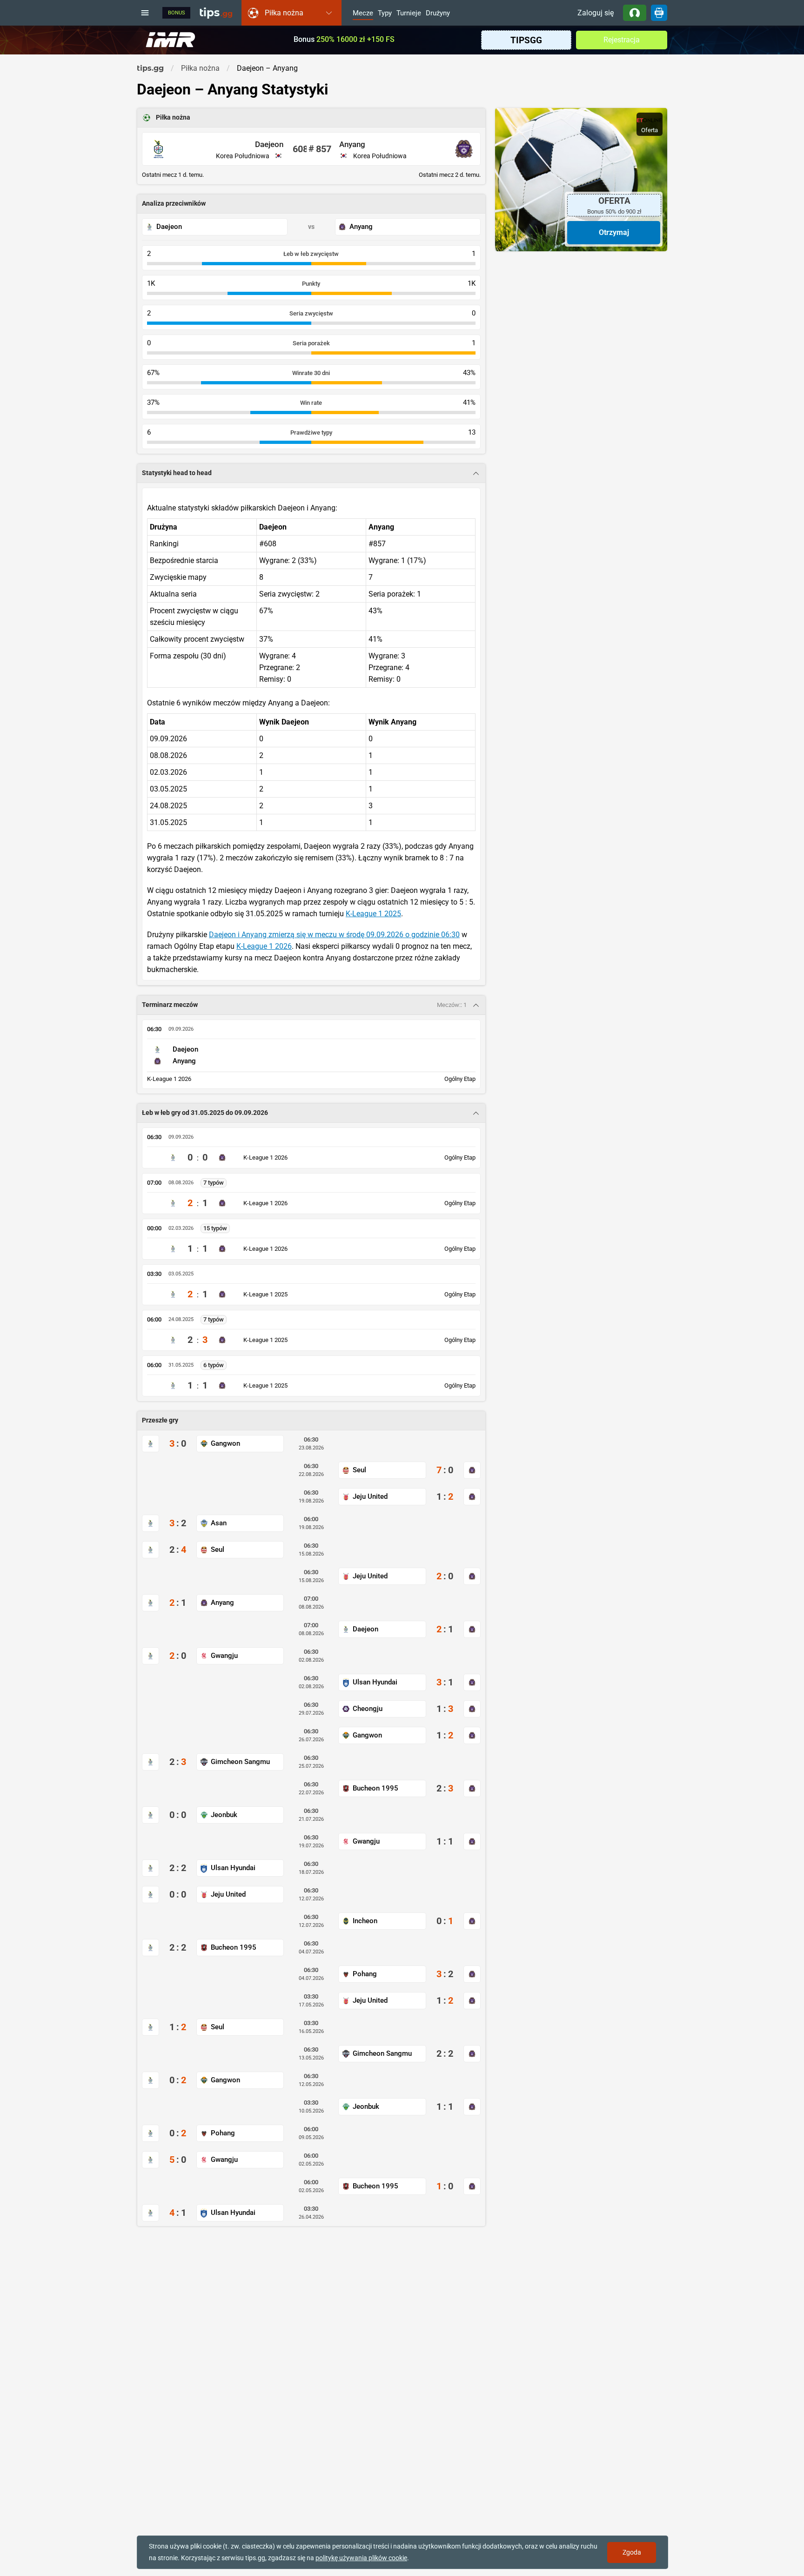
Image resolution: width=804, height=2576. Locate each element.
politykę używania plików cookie (361, 2558)
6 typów (214, 1365)
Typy (385, 13)
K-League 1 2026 (264, 946)
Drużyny (438, 13)
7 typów (214, 1183)
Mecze (363, 13)
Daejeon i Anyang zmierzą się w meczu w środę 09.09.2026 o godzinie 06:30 (334, 935)
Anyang (352, 144)
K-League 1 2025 (373, 914)
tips (216, 13)
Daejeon (269, 144)
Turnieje (409, 13)
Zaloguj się (596, 13)
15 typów (215, 1228)
